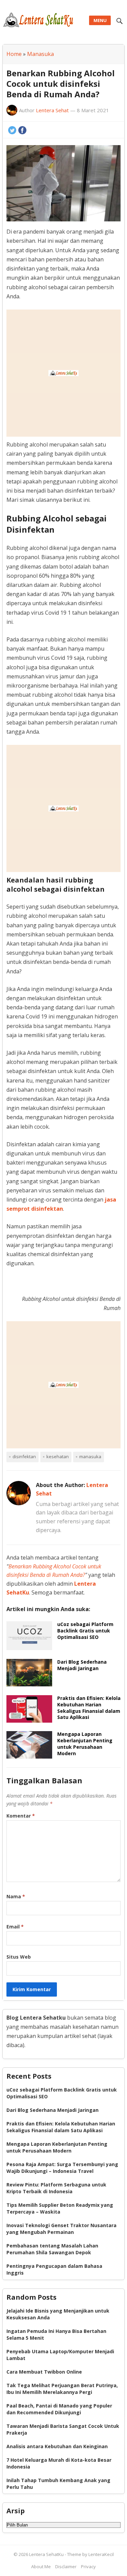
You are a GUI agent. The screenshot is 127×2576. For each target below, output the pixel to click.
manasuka (90, 1457)
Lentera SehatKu (47, 2554)
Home (14, 54)
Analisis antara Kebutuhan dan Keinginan (57, 2446)
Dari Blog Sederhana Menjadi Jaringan (82, 1665)
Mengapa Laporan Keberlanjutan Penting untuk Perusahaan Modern (85, 1744)
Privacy (88, 2567)
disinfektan (24, 1457)
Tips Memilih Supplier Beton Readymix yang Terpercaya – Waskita (60, 2208)
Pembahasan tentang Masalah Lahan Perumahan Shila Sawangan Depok (52, 2249)
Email (15, 1927)
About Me (41, 2567)
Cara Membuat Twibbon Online (44, 2372)
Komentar (21, 1816)
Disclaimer (66, 2567)
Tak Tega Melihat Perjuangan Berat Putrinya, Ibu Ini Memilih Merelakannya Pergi (62, 2389)
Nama (16, 1896)
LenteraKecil (101, 2554)
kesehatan (58, 1457)
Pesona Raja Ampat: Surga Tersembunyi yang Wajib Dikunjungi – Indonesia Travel (62, 2168)
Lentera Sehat (52, 110)
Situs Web (19, 1957)
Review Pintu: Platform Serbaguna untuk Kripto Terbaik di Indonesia (56, 2188)
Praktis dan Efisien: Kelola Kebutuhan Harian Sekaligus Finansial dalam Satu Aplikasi (89, 1708)
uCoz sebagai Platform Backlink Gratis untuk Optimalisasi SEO (85, 1631)
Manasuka (40, 54)
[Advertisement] (63, 373)
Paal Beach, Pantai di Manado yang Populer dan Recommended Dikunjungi (59, 2409)
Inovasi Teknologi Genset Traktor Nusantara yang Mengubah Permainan (61, 2229)
